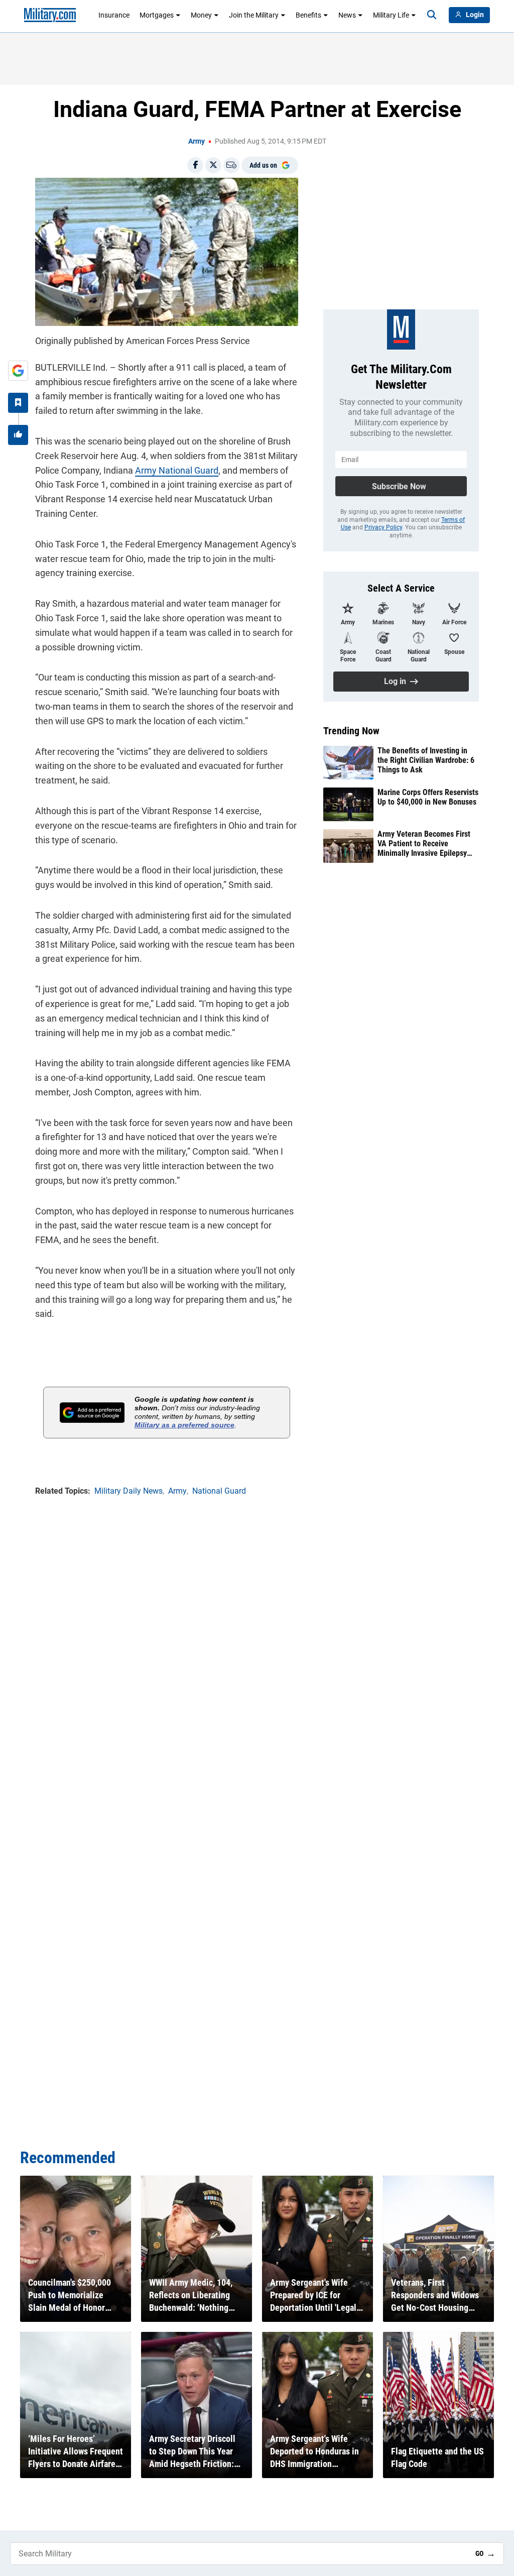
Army (197, 141)
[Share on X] (213, 165)
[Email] (231, 165)
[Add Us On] (18, 371)
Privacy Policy (383, 527)
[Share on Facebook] (195, 165)
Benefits (308, 15)
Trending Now (351, 731)
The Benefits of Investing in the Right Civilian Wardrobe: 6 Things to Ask (426, 760)
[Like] (18, 435)
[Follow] (18, 403)
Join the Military (254, 15)
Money (201, 15)
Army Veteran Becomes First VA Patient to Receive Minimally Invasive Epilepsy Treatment (424, 844)
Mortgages (157, 15)
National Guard (188, 470)
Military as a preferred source (184, 1425)
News (347, 15)
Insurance (114, 15)
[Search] (432, 15)
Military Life (391, 15)
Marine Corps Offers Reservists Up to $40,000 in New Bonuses (428, 797)
